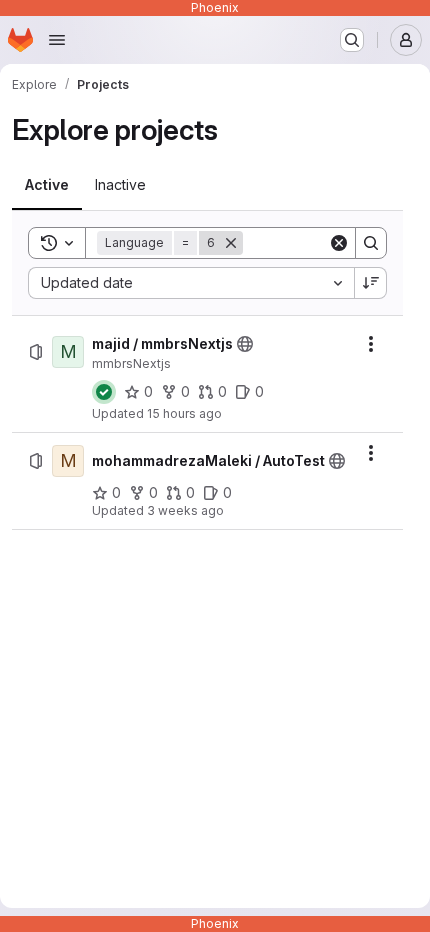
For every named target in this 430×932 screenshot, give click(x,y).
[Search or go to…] (352, 40)
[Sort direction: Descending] (371, 283)
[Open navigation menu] (57, 40)
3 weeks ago (185, 510)
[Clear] (339, 243)
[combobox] (191, 283)
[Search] (371, 243)
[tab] (47, 185)
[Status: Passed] (104, 392)
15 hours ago (184, 413)
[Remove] (231, 243)
